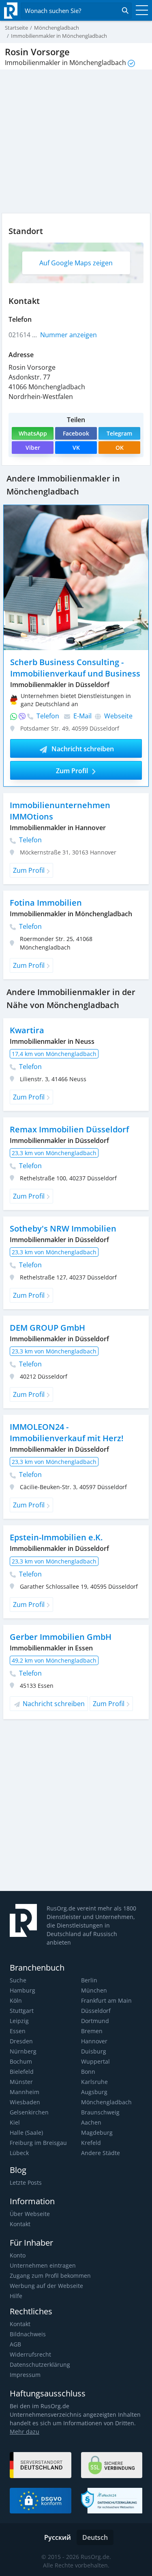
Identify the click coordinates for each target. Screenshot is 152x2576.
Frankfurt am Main (106, 2000)
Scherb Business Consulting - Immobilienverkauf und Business (75, 668)
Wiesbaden (25, 2102)
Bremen (92, 2031)
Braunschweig (100, 2112)
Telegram (119, 433)
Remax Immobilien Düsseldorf (69, 1129)
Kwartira (27, 1030)
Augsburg (94, 2092)
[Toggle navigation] (140, 11)
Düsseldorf (96, 2011)
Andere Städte (101, 2153)
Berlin (89, 1980)
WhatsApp (33, 433)
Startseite (16, 28)
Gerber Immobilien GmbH (61, 1637)
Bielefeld (22, 2072)
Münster (21, 2082)
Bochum (21, 2061)
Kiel (15, 2122)
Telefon (47, 716)
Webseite (118, 716)
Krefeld (91, 2143)
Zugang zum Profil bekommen (50, 2276)
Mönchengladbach (106, 2102)
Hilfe (16, 2296)
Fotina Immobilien (46, 903)
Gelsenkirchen (29, 2112)
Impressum (25, 2375)
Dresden (21, 2041)
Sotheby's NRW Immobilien (63, 1228)
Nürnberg (23, 2051)
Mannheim (25, 2092)
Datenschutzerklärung (40, 2365)
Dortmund (95, 2021)
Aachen (91, 2122)
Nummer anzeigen (69, 335)
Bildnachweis (28, 2334)
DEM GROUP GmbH (47, 1328)
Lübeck (19, 2153)
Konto (18, 2255)
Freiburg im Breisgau (38, 2143)
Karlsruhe (94, 2082)
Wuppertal (95, 2061)
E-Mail (82, 716)
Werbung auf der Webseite (46, 2286)
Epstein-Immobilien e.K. (56, 1537)
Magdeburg (97, 2133)
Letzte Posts (26, 2182)
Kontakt (20, 2224)
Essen (18, 2031)
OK (120, 448)
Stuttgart (22, 2011)
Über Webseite (30, 2214)
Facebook (76, 433)
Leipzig (19, 2021)
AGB (15, 2344)
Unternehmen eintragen (43, 2265)
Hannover (94, 2041)
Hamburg (22, 1990)
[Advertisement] (76, 1808)
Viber (33, 448)
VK (76, 448)
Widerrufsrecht (30, 2354)
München (94, 1990)
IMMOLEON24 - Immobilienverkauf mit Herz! (67, 1432)
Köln (16, 2000)
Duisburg (94, 2051)
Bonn (88, 2072)
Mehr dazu (25, 2432)
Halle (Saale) (26, 2133)
